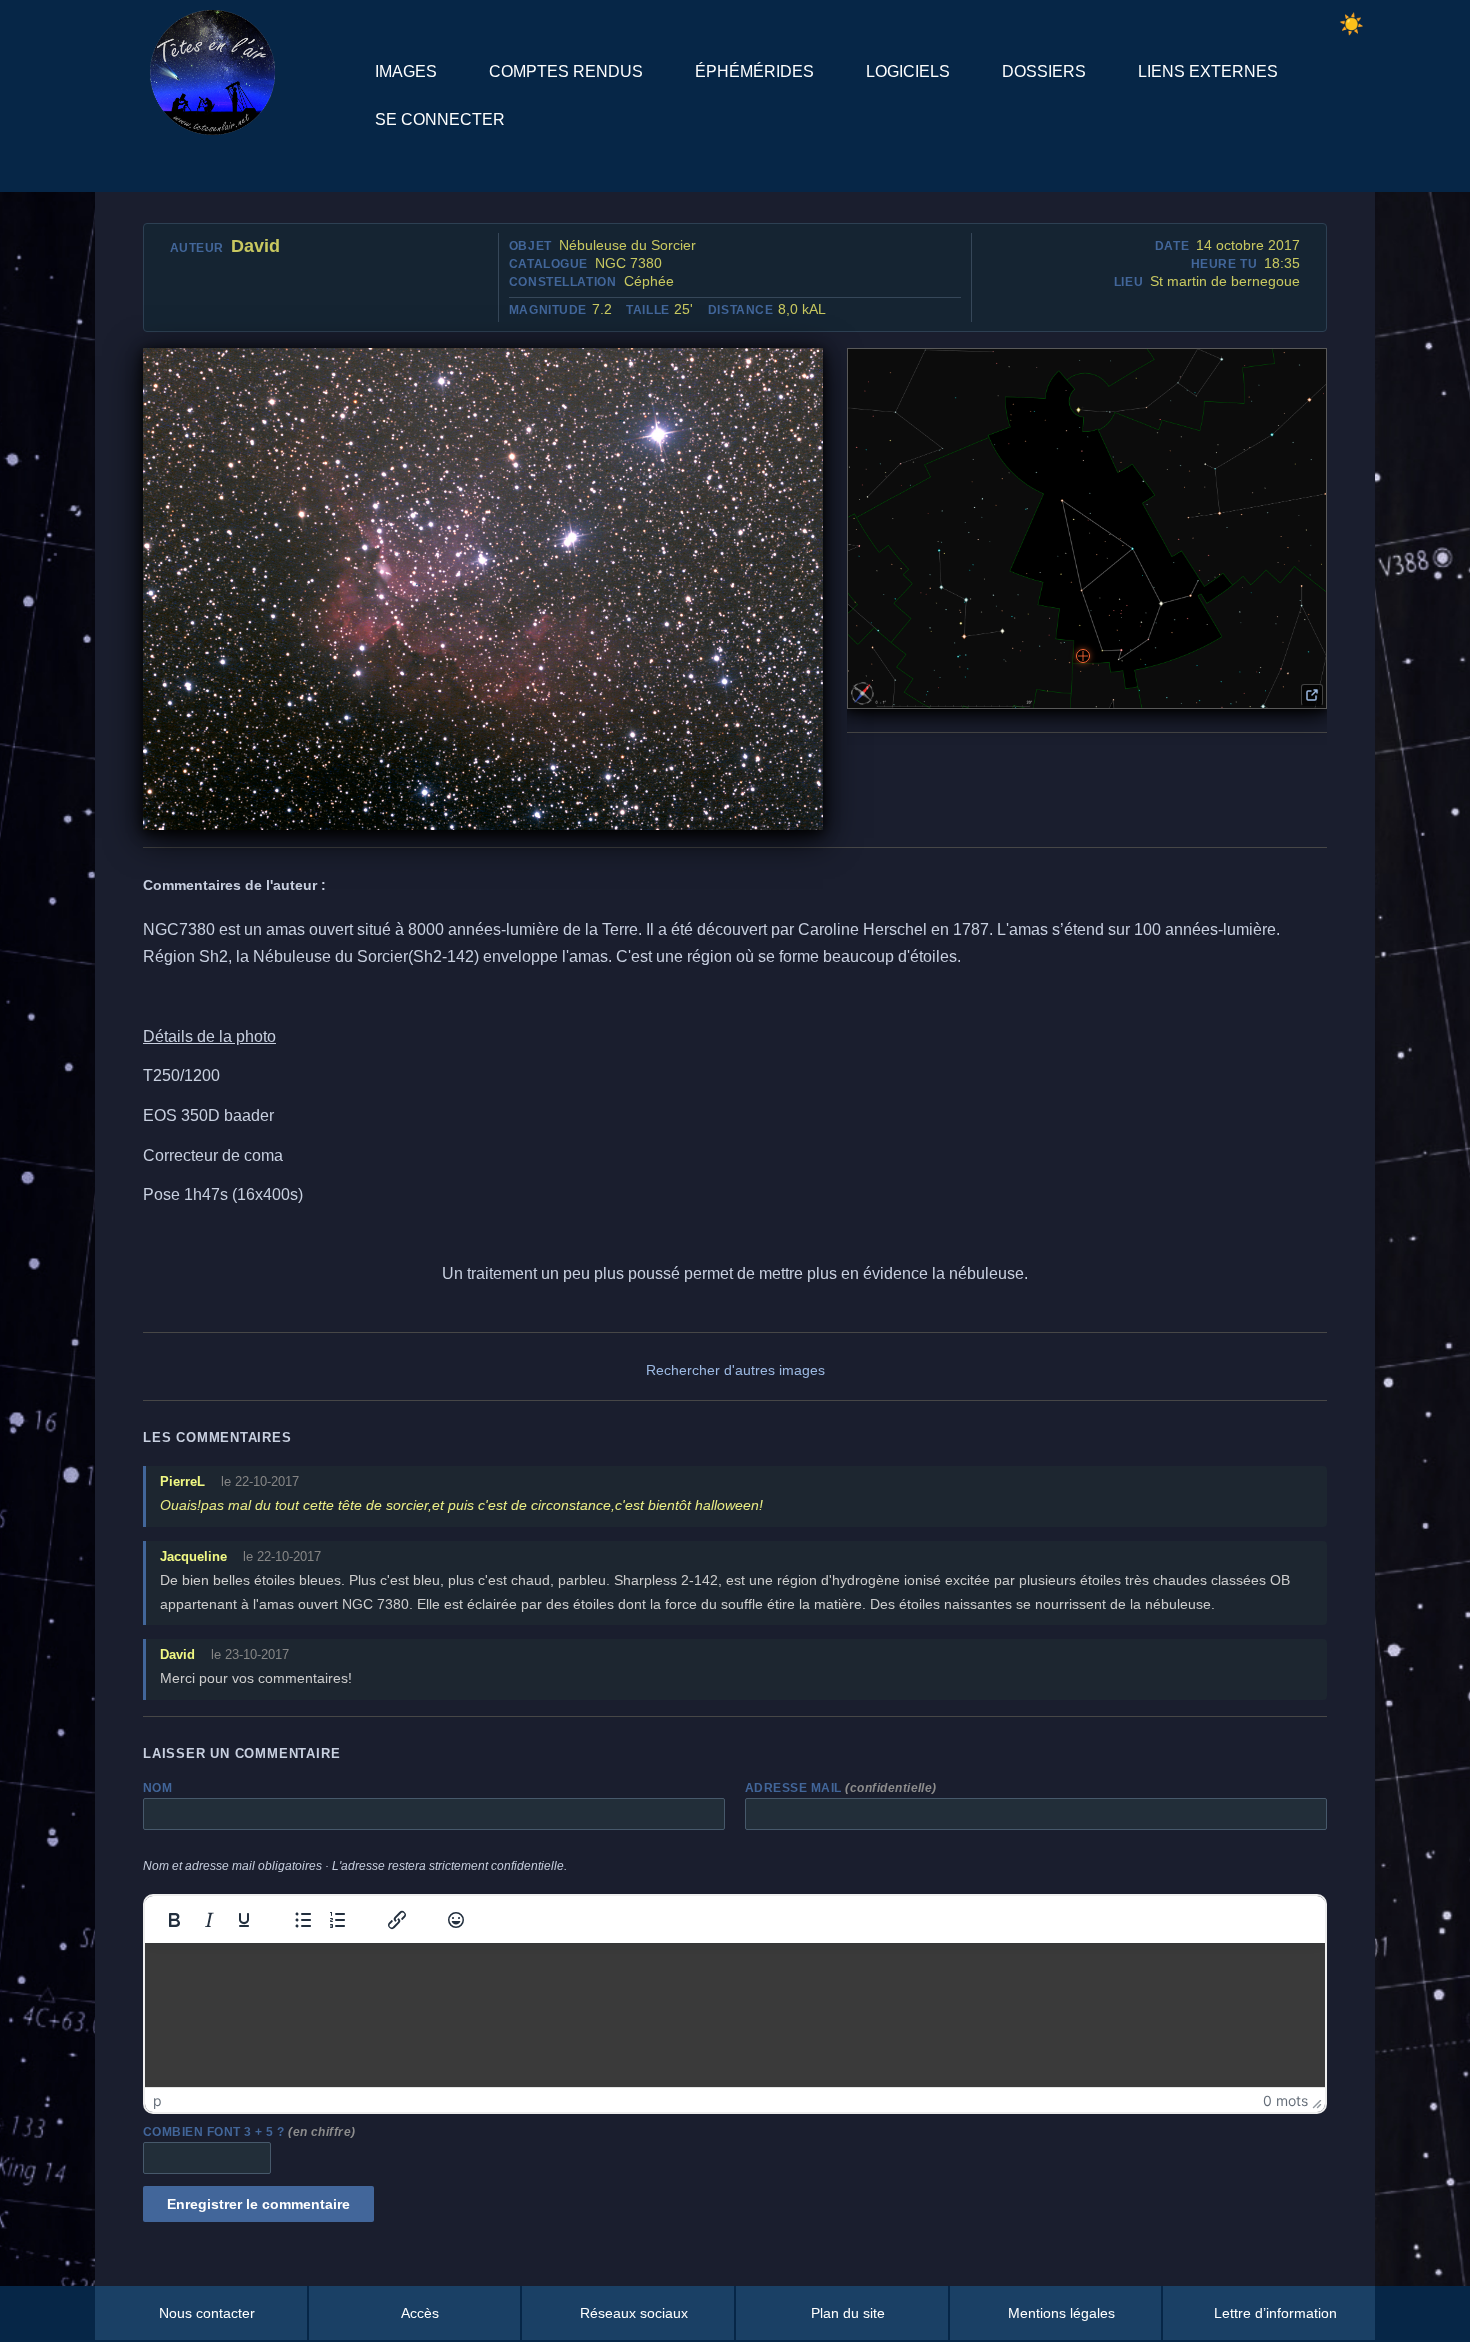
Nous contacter (207, 2313)
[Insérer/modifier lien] (397, 1920)
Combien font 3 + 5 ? (249, 2132)
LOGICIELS (908, 71)
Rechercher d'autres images (735, 1370)
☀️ (1351, 24)
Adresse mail (841, 1788)
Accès (420, 2313)
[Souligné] (244, 1920)
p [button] (157, 2100)
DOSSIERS (1044, 71)
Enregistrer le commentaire (258, 2204)
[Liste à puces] (303, 1920)
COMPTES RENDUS (566, 71)
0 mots (1285, 2100)
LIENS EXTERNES (1208, 71)
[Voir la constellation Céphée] (1312, 695)
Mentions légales (1061, 2313)
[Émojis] (456, 1920)
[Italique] (209, 1920)
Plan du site (848, 2313)
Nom (157, 1788)
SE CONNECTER (440, 119)
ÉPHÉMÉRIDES (754, 71)
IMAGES (406, 71)
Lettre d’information (1275, 2313)
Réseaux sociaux (634, 2313)
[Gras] (174, 1920)
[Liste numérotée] (338, 1920)
